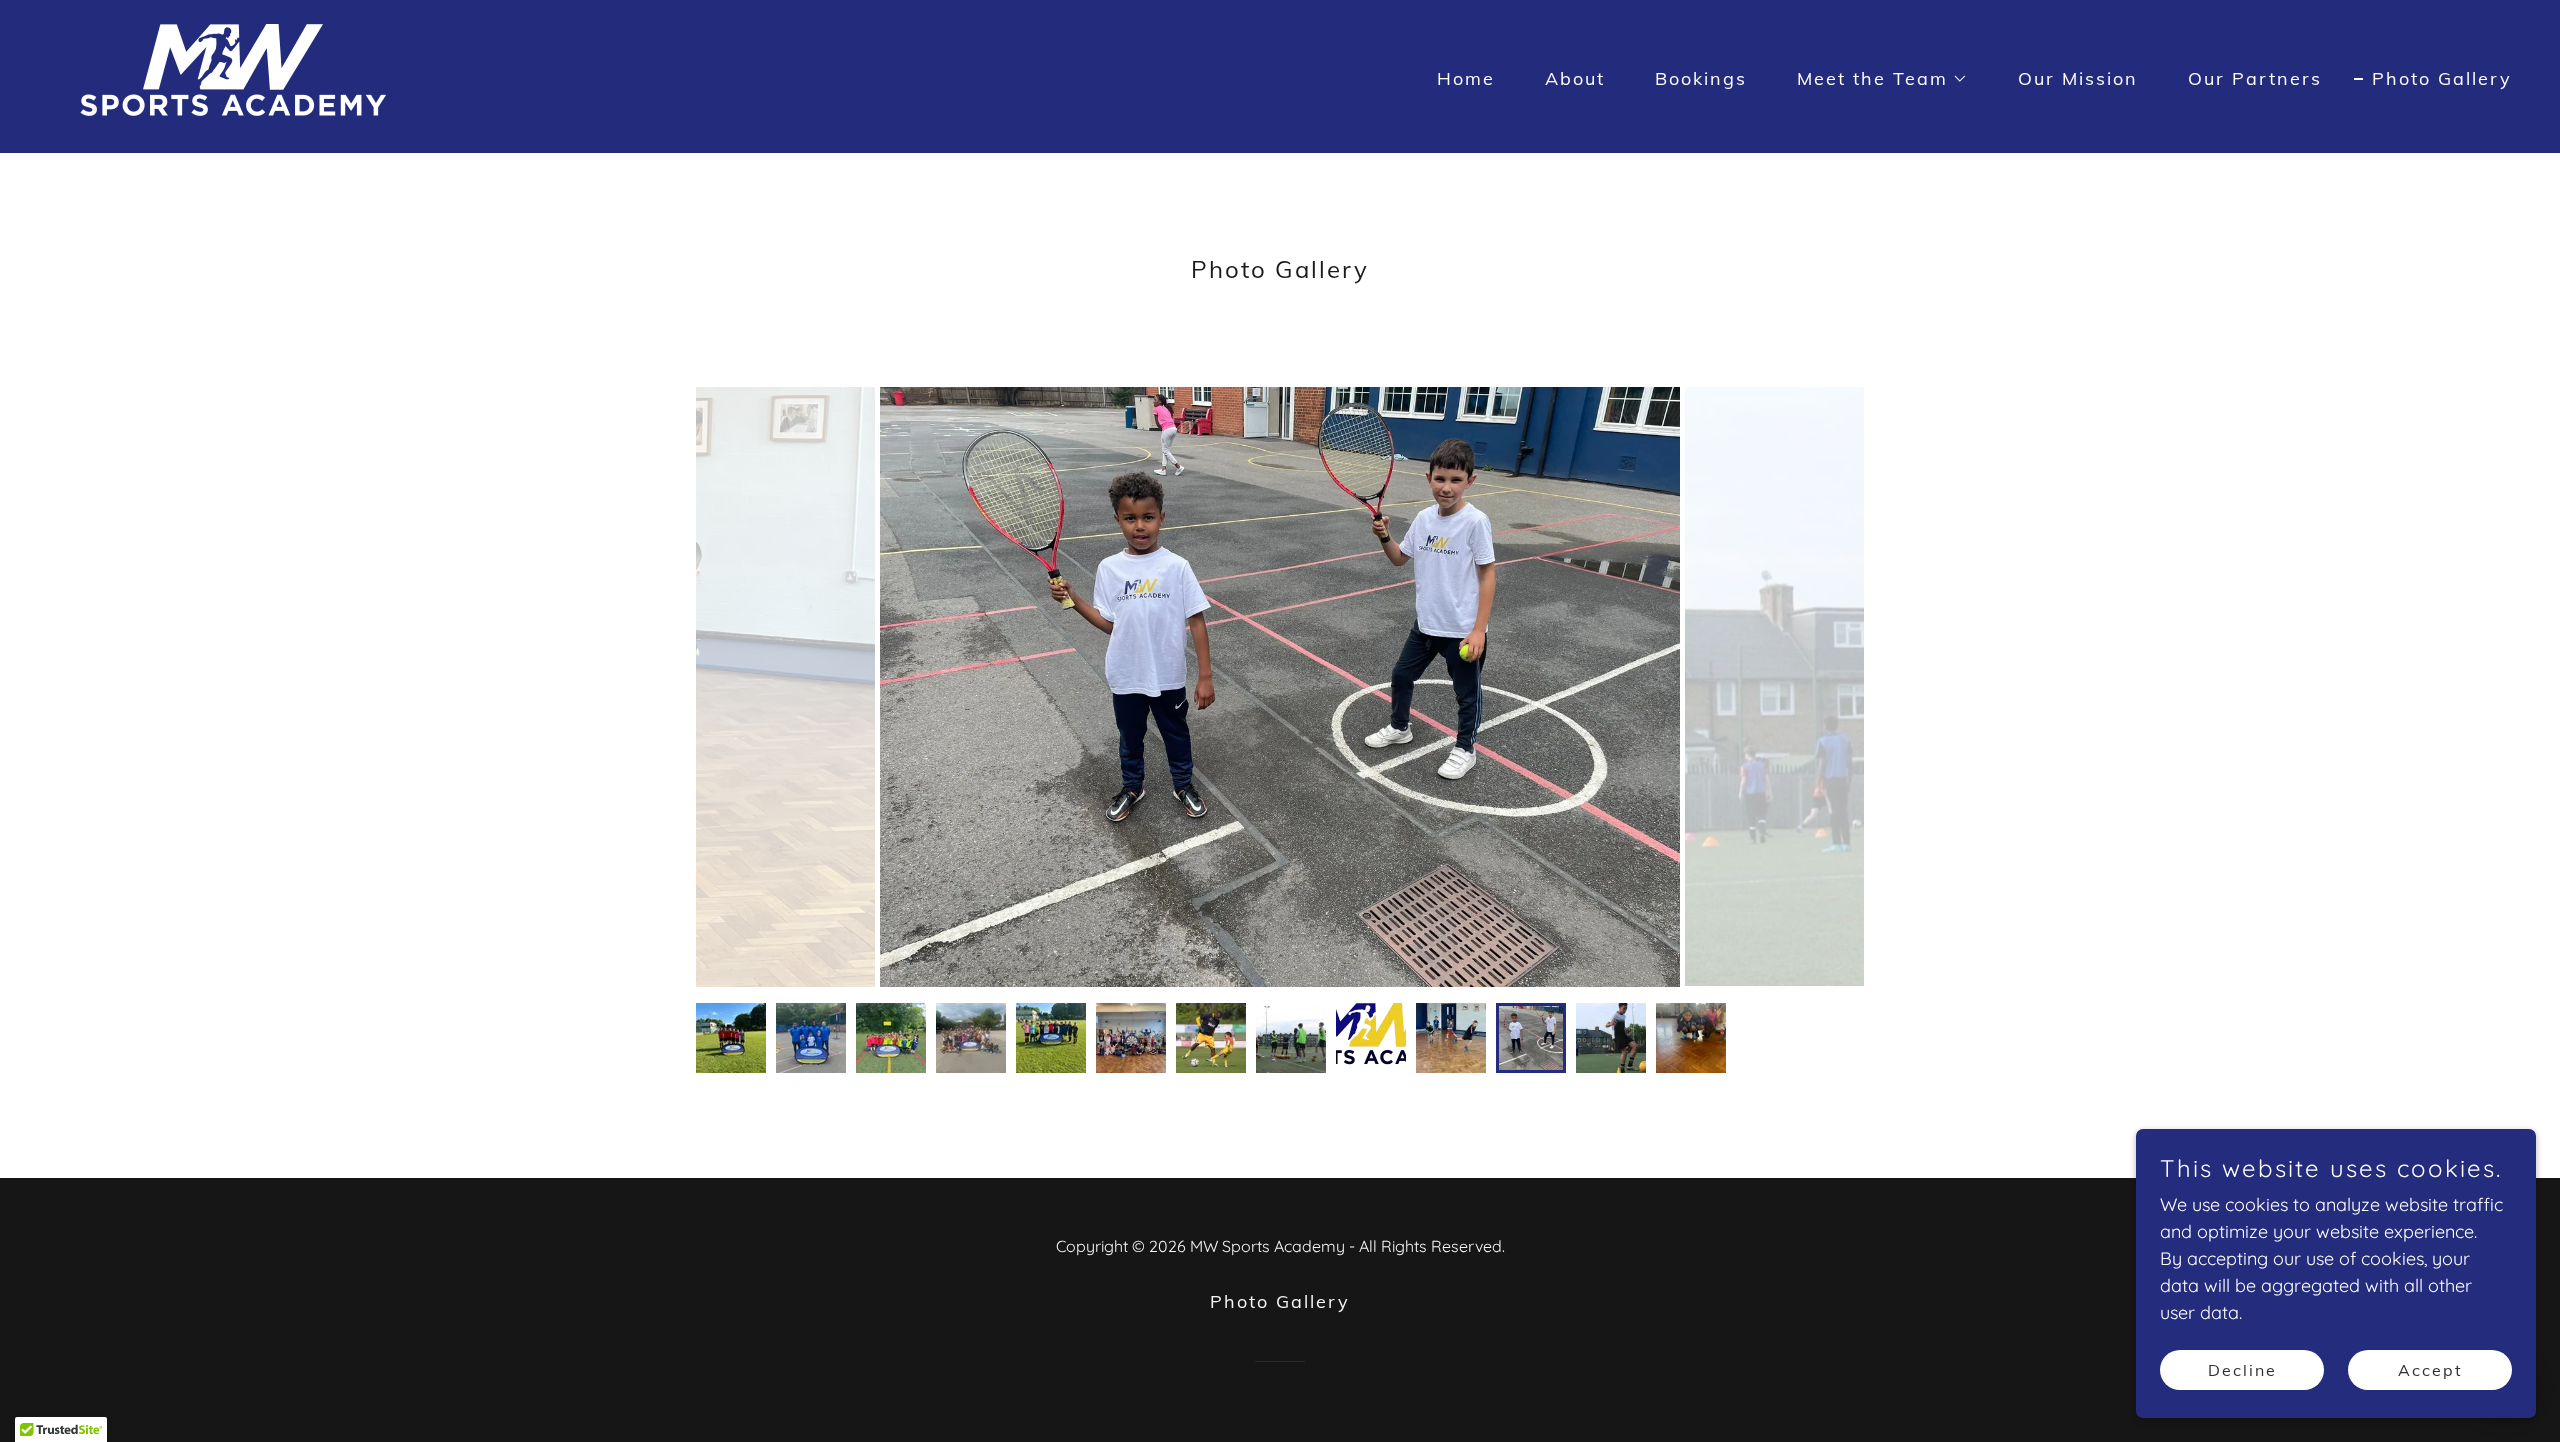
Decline (2242, 1370)
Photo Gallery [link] (2442, 78)
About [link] (1575, 78)
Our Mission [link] (2078, 78)
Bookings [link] (1701, 78)
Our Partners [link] (2255, 78)
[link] (233, 74)
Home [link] (1466, 78)
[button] (1873, 79)
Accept (2430, 1370)
